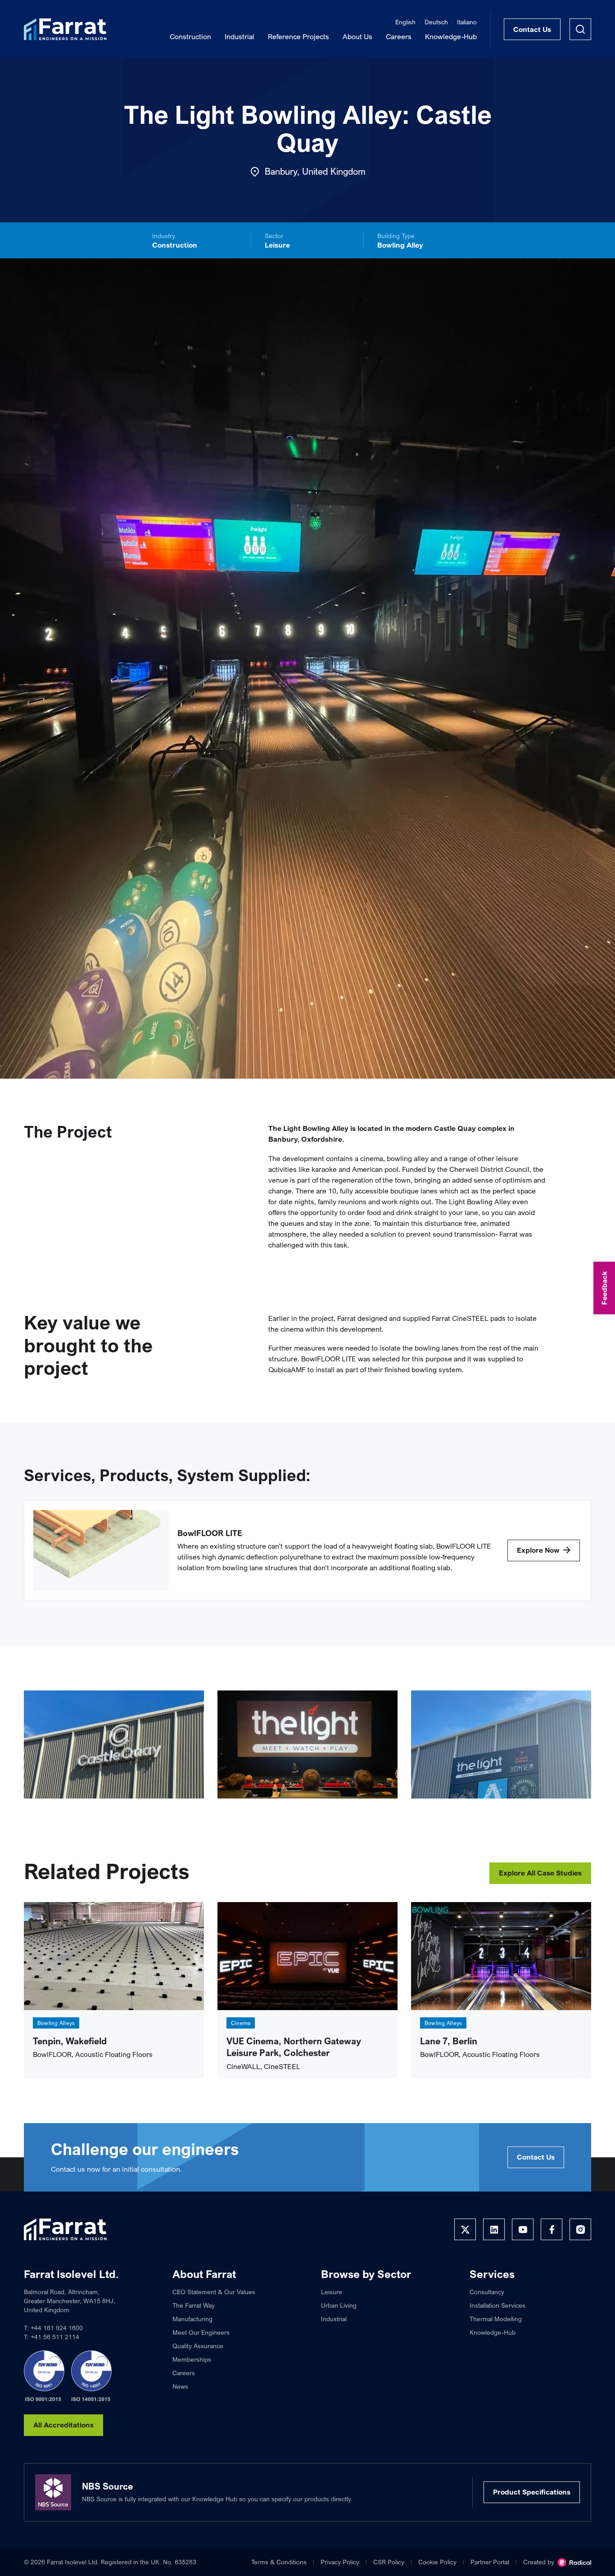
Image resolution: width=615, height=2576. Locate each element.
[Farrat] (65, 29)
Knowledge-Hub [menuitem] (451, 36)
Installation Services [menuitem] (497, 2305)
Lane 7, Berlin (449, 2041)
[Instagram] (580, 2229)
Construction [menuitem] (190, 36)
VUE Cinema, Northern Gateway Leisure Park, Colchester (294, 2047)
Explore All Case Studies (540, 1873)
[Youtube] (523, 2229)
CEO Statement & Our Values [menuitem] (214, 2292)
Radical (574, 2562)
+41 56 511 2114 (55, 2337)
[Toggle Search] (580, 29)
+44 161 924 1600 (57, 2328)
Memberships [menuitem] (192, 2359)
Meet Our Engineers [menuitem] (201, 2332)
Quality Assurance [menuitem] (198, 2346)
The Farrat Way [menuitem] (194, 2305)
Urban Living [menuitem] (339, 2305)
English (405, 22)
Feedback (604, 1288)
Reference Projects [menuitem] (298, 36)
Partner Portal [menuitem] (490, 2562)
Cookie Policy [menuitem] (437, 2562)
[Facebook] (552, 2229)
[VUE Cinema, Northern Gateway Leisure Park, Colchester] (307, 1956)
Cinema (241, 2023)
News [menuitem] (180, 2386)
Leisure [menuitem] (332, 2292)
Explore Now (538, 1550)
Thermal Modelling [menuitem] (496, 2319)
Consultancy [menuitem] (487, 2292)
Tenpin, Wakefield (70, 2041)
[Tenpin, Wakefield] (114, 1956)
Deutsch (436, 22)
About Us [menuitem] (357, 36)
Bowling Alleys (56, 2023)
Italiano (467, 22)
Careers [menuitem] (399, 36)
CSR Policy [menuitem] (389, 2562)
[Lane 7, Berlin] (501, 1956)
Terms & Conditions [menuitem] (279, 2562)
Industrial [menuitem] (240, 36)
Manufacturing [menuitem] (192, 2319)
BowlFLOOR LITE (210, 1533)
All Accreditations (63, 2425)
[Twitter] (465, 2229)
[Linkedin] (494, 2229)
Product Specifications (532, 2492)
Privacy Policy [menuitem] (340, 2562)
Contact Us (532, 29)
